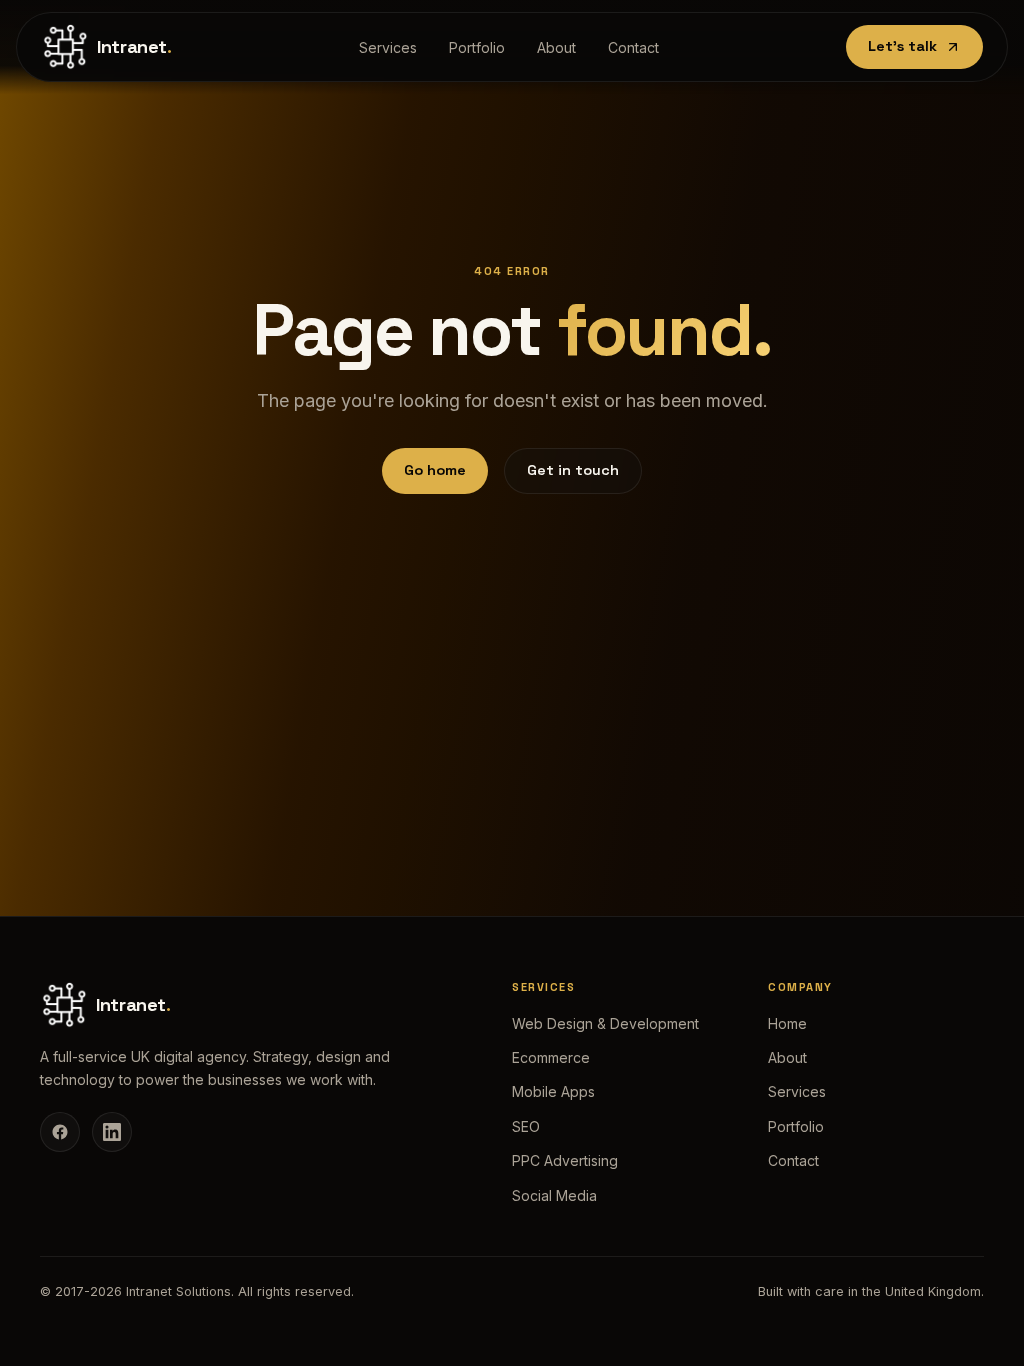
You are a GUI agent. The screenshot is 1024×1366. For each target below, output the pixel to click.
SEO (526, 1126)
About (556, 47)
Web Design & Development (605, 1023)
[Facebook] (60, 1132)
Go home (435, 470)
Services (388, 47)
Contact (633, 47)
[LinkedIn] (112, 1132)
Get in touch (573, 470)
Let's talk (902, 46)
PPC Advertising (565, 1160)
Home (787, 1023)
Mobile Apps (553, 1091)
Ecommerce (551, 1057)
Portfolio (477, 47)
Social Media (554, 1195)
